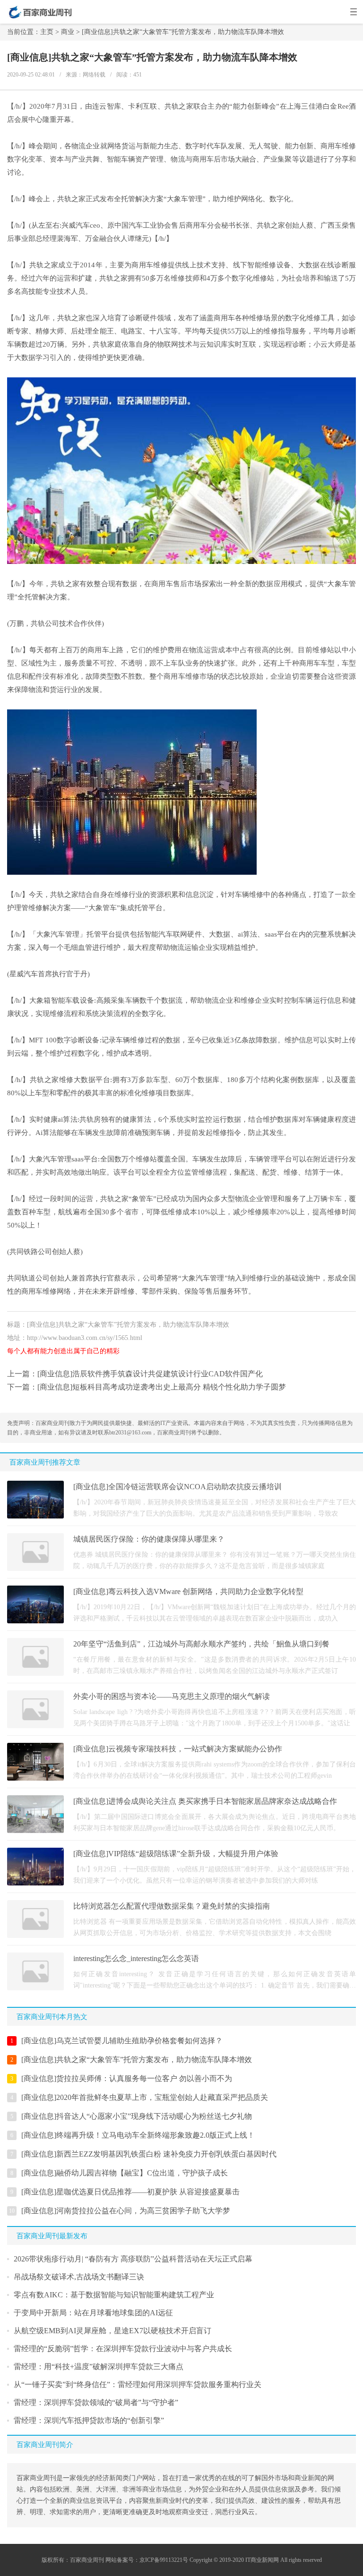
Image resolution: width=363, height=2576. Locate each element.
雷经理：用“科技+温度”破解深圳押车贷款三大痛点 (99, 2367)
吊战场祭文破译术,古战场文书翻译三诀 (79, 2277)
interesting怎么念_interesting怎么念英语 (136, 1958)
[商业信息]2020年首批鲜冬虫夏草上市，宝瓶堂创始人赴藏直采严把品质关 (145, 2097)
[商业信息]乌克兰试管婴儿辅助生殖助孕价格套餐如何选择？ (122, 2041)
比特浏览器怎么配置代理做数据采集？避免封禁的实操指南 (172, 1906)
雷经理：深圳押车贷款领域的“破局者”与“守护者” (96, 2402)
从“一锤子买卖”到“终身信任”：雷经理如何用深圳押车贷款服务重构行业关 (138, 2384)
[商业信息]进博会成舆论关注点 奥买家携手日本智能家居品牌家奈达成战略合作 (205, 1801)
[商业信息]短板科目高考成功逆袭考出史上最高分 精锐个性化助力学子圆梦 (162, 1387)
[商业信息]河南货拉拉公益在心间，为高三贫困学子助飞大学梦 (126, 2211)
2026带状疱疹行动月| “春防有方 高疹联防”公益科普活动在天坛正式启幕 (133, 2259)
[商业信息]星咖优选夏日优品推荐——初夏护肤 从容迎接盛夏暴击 (130, 2192)
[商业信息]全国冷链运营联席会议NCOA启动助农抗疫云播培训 (177, 1487)
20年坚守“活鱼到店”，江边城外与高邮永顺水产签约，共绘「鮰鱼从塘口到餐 (201, 1644)
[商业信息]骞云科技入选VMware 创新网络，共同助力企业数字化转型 (188, 1591)
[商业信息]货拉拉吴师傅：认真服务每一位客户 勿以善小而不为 (127, 2078)
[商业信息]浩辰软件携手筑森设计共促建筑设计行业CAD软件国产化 (150, 1374)
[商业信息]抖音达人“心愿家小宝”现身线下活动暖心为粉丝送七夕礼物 (137, 2116)
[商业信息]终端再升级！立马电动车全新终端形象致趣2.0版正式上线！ (138, 2135)
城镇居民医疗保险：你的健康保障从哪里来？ (149, 1539)
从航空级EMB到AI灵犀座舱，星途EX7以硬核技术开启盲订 (112, 2331)
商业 (68, 32)
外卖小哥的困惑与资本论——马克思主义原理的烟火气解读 (172, 1696)
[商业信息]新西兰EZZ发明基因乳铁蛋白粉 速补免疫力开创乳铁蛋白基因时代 (149, 2154)
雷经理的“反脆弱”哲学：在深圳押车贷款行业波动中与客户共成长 (123, 2349)
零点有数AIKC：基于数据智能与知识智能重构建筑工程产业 (114, 2295)
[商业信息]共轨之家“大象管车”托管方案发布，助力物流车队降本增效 (137, 2060)
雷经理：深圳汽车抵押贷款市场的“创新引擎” (89, 2420)
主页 (47, 32)
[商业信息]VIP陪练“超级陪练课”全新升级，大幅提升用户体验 (176, 1854)
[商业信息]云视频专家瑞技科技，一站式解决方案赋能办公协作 (178, 1749)
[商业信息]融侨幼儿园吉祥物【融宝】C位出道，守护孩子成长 (125, 2173)
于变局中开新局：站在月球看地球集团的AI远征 (93, 2313)
